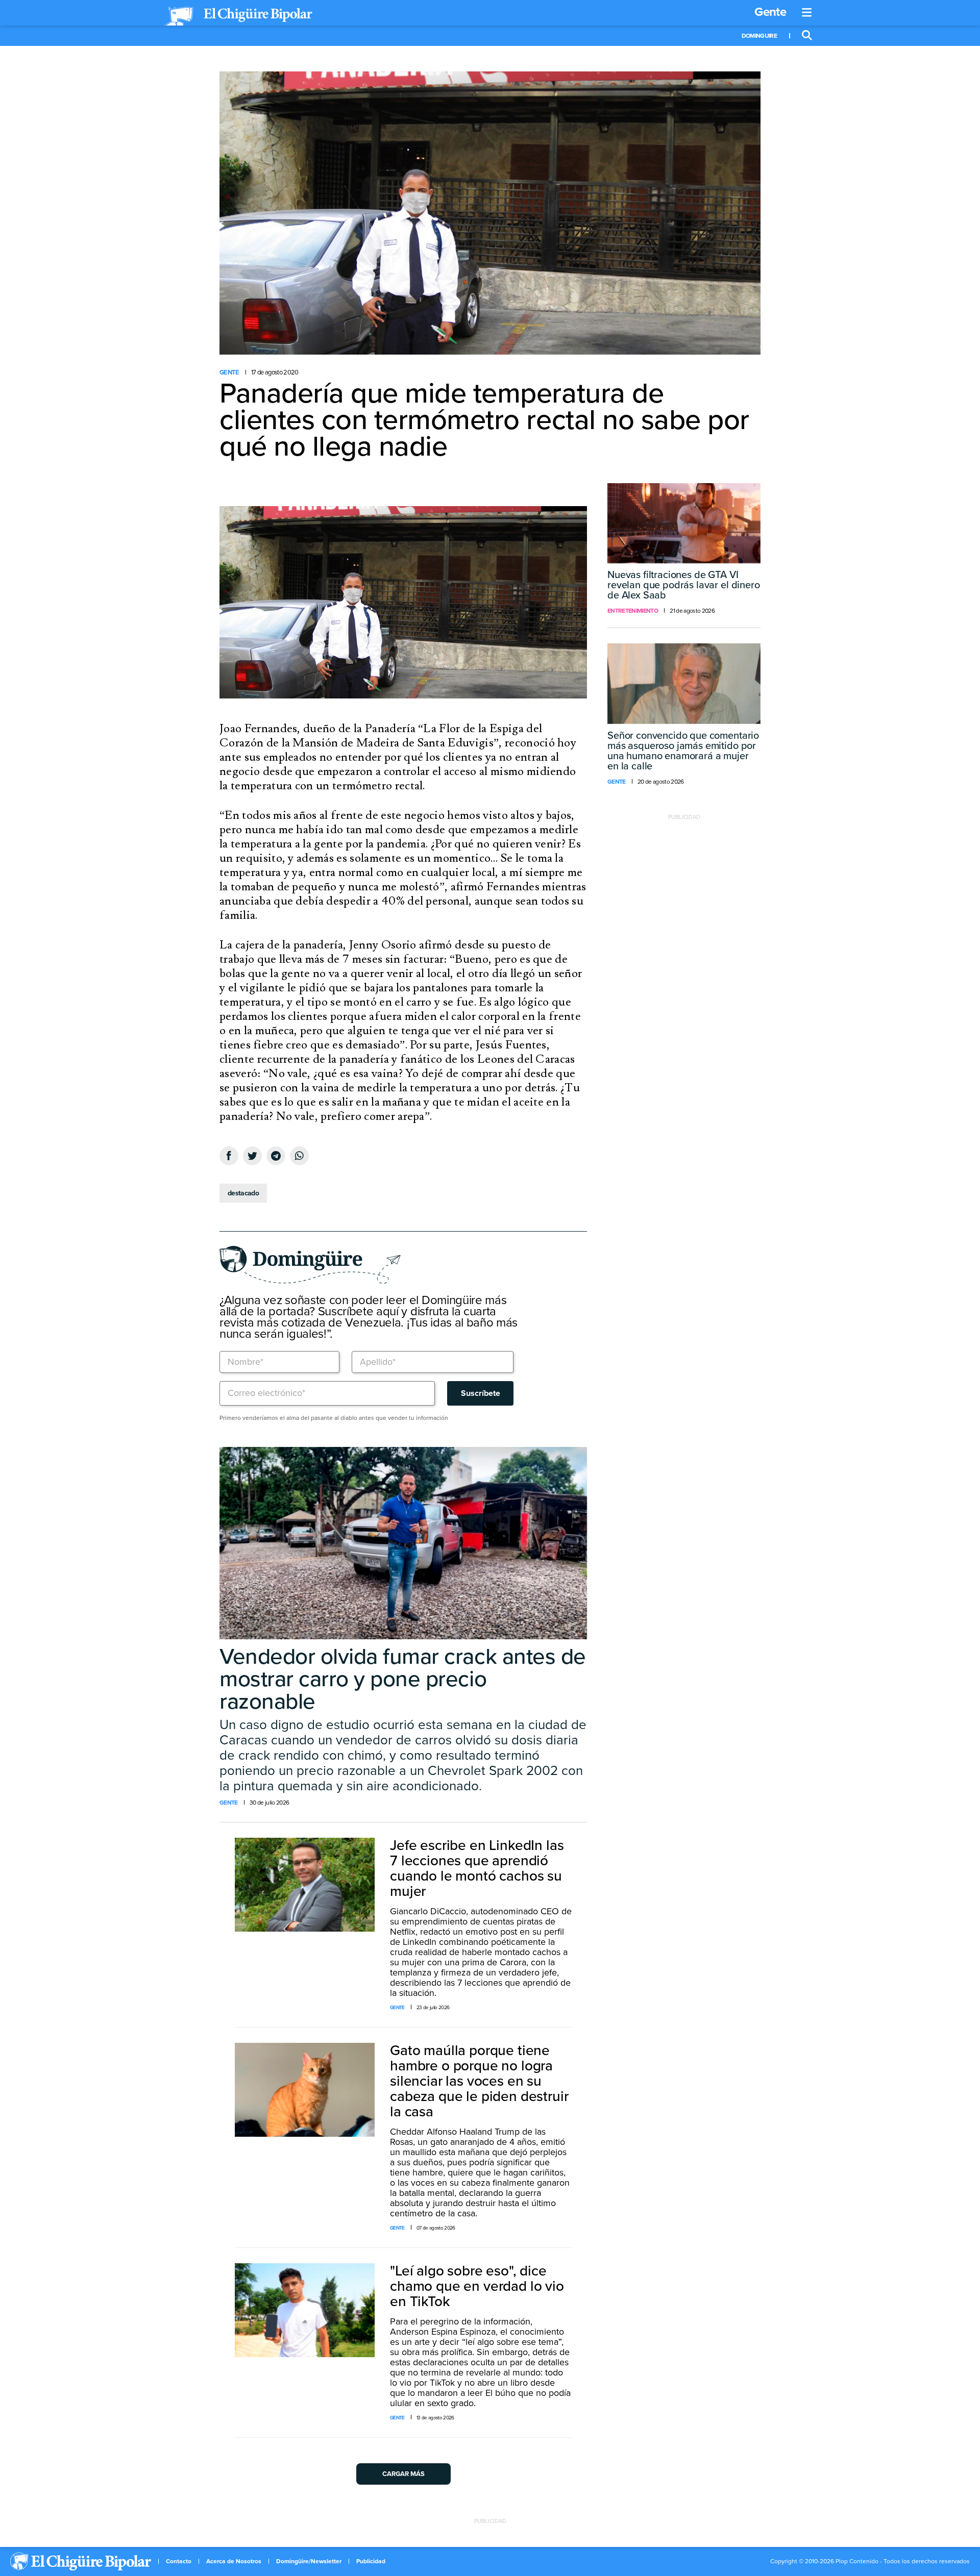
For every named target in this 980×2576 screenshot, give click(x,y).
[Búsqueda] (807, 36)
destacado (243, 1193)
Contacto (179, 2561)
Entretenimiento (633, 611)
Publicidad (371, 2561)
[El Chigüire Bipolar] (238, 16)
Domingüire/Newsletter (309, 2561)
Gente (770, 12)
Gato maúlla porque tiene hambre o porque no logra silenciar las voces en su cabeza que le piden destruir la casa (479, 2081)
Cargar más (403, 2474)
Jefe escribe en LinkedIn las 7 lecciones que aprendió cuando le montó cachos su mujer (477, 1868)
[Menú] (807, 13)
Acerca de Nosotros (234, 2561)
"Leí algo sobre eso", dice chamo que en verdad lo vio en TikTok (477, 2286)
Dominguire (759, 36)
